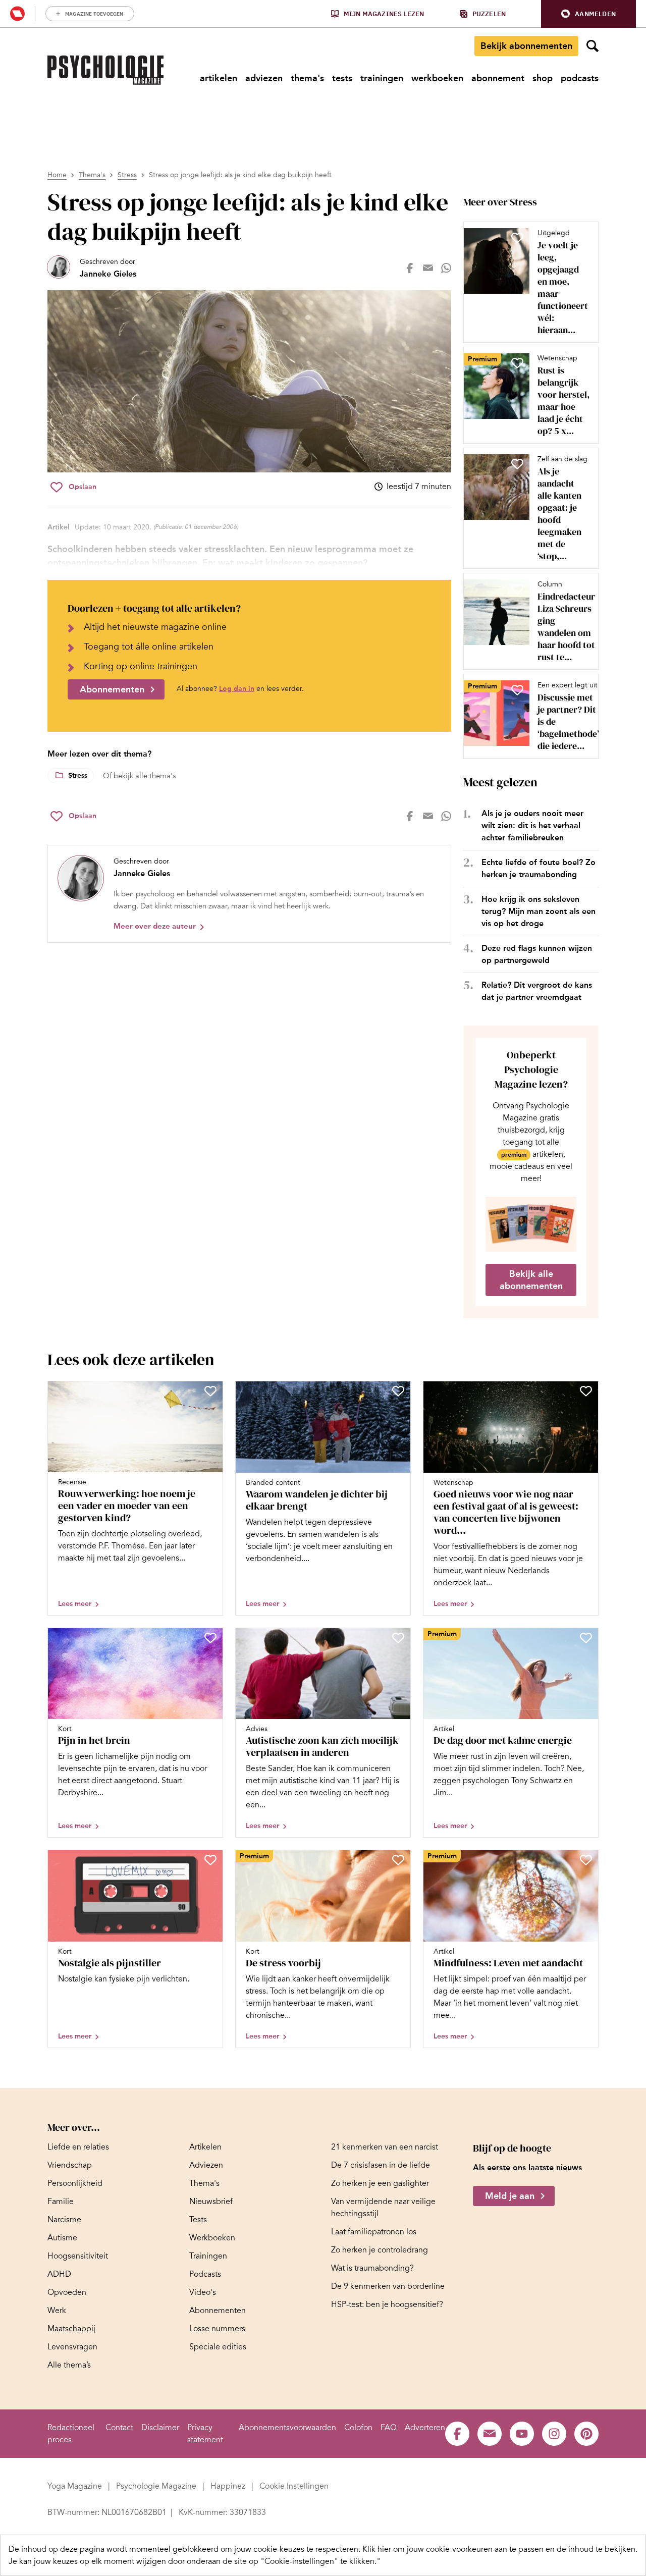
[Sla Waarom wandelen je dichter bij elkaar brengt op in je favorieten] (398, 1391)
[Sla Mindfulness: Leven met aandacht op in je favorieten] (586, 1860)
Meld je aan (510, 2196)
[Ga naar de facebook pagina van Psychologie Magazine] (457, 2434)
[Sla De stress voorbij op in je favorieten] (398, 1860)
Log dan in (237, 689)
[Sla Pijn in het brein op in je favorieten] (210, 1638)
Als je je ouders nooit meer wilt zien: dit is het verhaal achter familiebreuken (532, 825)
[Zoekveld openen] (593, 46)
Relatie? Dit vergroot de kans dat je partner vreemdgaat (537, 991)
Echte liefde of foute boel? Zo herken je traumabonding (539, 868)
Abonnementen (112, 689)
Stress (127, 175)
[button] (588, 14)
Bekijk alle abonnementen (531, 1280)
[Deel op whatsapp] (446, 268)
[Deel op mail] (428, 268)
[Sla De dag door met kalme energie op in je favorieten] (586, 1638)
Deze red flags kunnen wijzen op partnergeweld (537, 954)
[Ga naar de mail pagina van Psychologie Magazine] (490, 2434)
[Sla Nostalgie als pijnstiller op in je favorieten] (210, 1860)
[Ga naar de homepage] (105, 70)
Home (57, 175)
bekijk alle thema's (145, 776)
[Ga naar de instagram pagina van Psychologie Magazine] (554, 2434)
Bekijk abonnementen (526, 46)
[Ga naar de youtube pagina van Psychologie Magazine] (522, 2434)
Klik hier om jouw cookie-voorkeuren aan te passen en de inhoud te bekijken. (500, 2549)
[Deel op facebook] (410, 268)
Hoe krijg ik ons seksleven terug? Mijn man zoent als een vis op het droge (539, 911)
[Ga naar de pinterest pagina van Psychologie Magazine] (586, 2434)
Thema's (92, 175)
